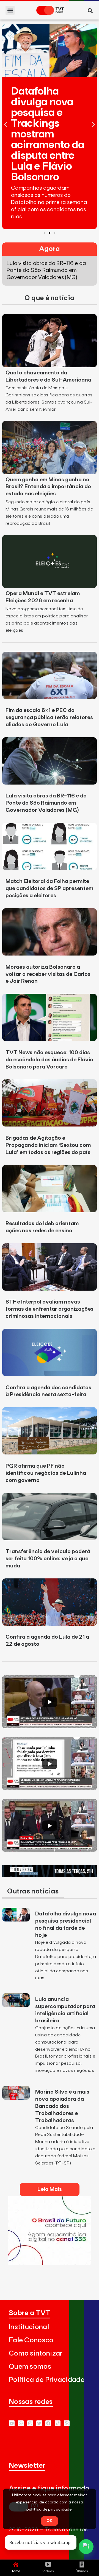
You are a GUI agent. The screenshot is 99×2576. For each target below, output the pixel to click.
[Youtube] (12, 2423)
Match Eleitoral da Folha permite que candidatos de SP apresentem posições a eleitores (49, 888)
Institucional (29, 2327)
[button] (10, 10)
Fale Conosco (31, 2340)
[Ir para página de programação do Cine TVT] (50, 2263)
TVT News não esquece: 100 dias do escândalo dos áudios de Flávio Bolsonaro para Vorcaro (49, 1060)
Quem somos (30, 2367)
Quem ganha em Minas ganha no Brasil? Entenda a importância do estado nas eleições (48, 487)
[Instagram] (30, 2423)
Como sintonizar (36, 2353)
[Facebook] (48, 2423)
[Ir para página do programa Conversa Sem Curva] (50, 1875)
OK (50, 2521)
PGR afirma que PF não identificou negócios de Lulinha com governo (46, 1473)
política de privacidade (49, 2509)
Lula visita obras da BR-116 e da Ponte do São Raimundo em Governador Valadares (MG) (46, 803)
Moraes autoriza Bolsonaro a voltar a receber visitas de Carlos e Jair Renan (48, 974)
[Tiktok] (58, 2423)
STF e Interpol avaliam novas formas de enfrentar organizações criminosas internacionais (50, 1309)
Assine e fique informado (49, 2488)
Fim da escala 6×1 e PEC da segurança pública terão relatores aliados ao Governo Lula (49, 717)
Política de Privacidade (47, 2380)
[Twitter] (39, 2423)
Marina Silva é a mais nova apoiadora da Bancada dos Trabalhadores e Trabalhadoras (62, 2106)
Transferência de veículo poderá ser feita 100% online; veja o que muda (48, 1559)
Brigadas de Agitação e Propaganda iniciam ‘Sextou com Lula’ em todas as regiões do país (48, 1145)
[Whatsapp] (21, 2423)
